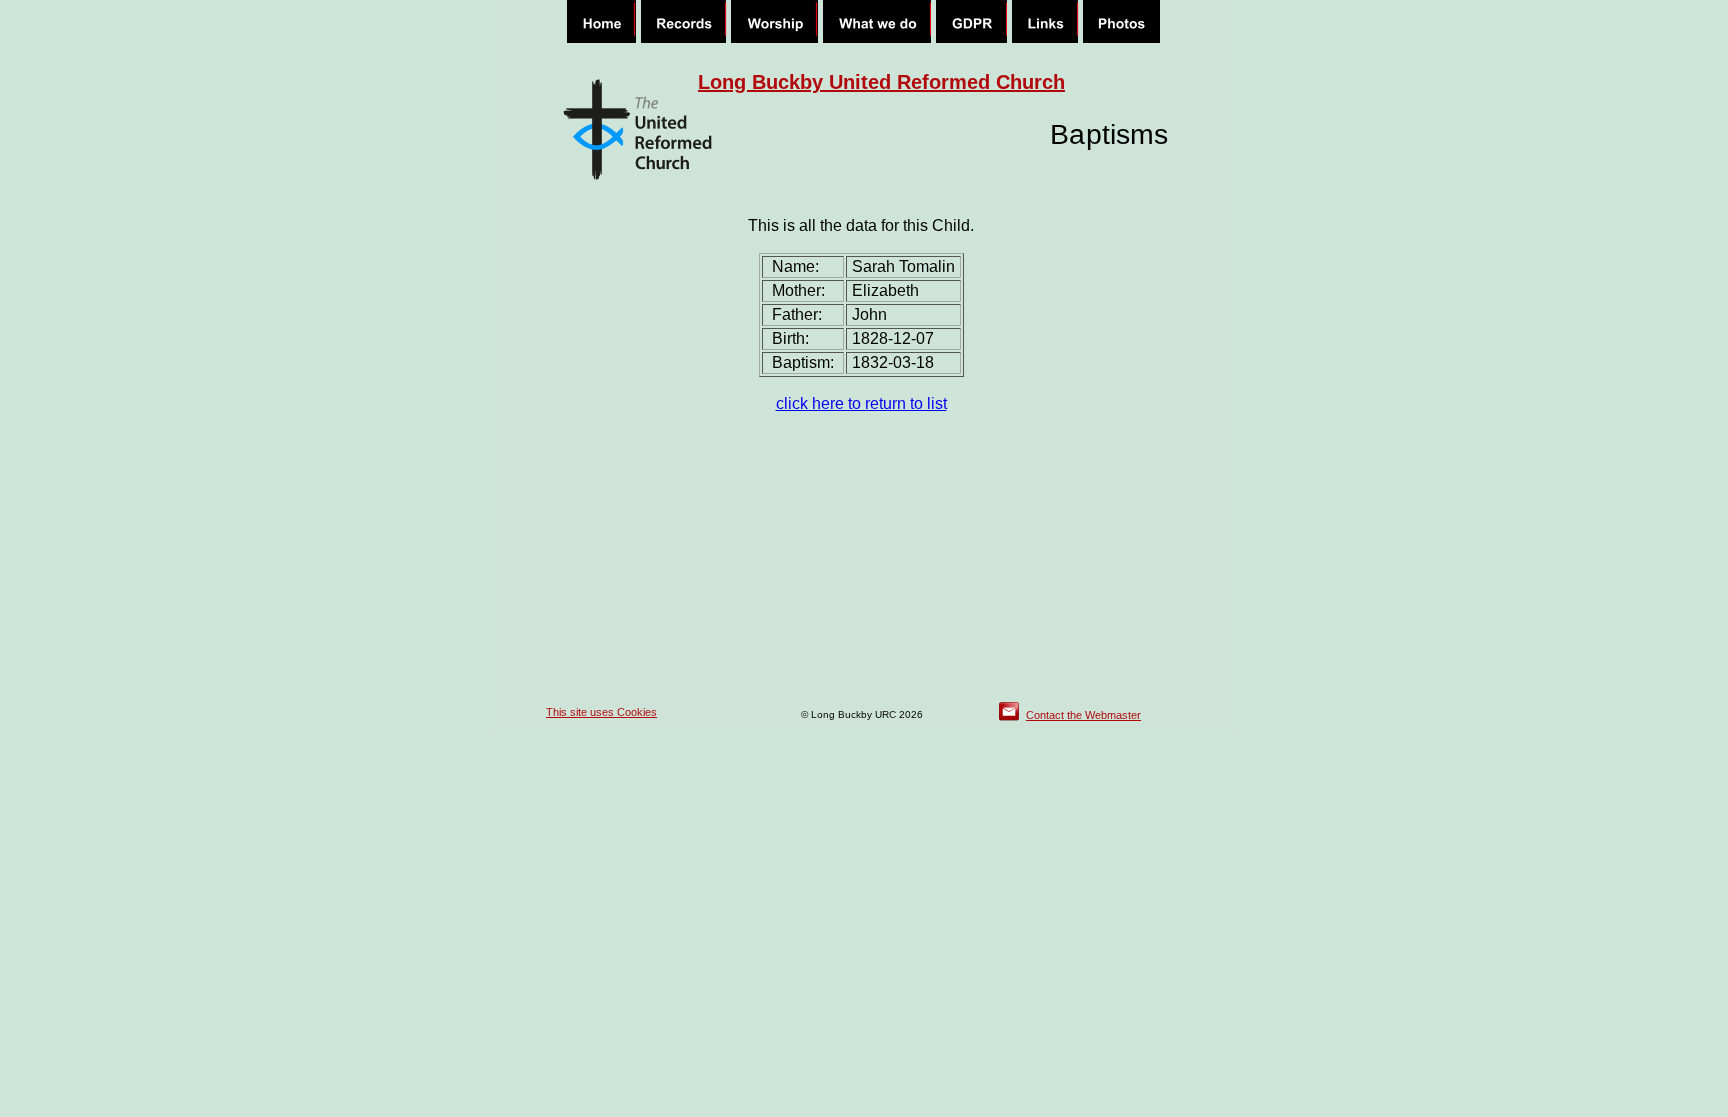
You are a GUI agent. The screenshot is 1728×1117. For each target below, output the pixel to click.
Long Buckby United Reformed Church (881, 82)
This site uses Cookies (601, 712)
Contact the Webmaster (1083, 715)
